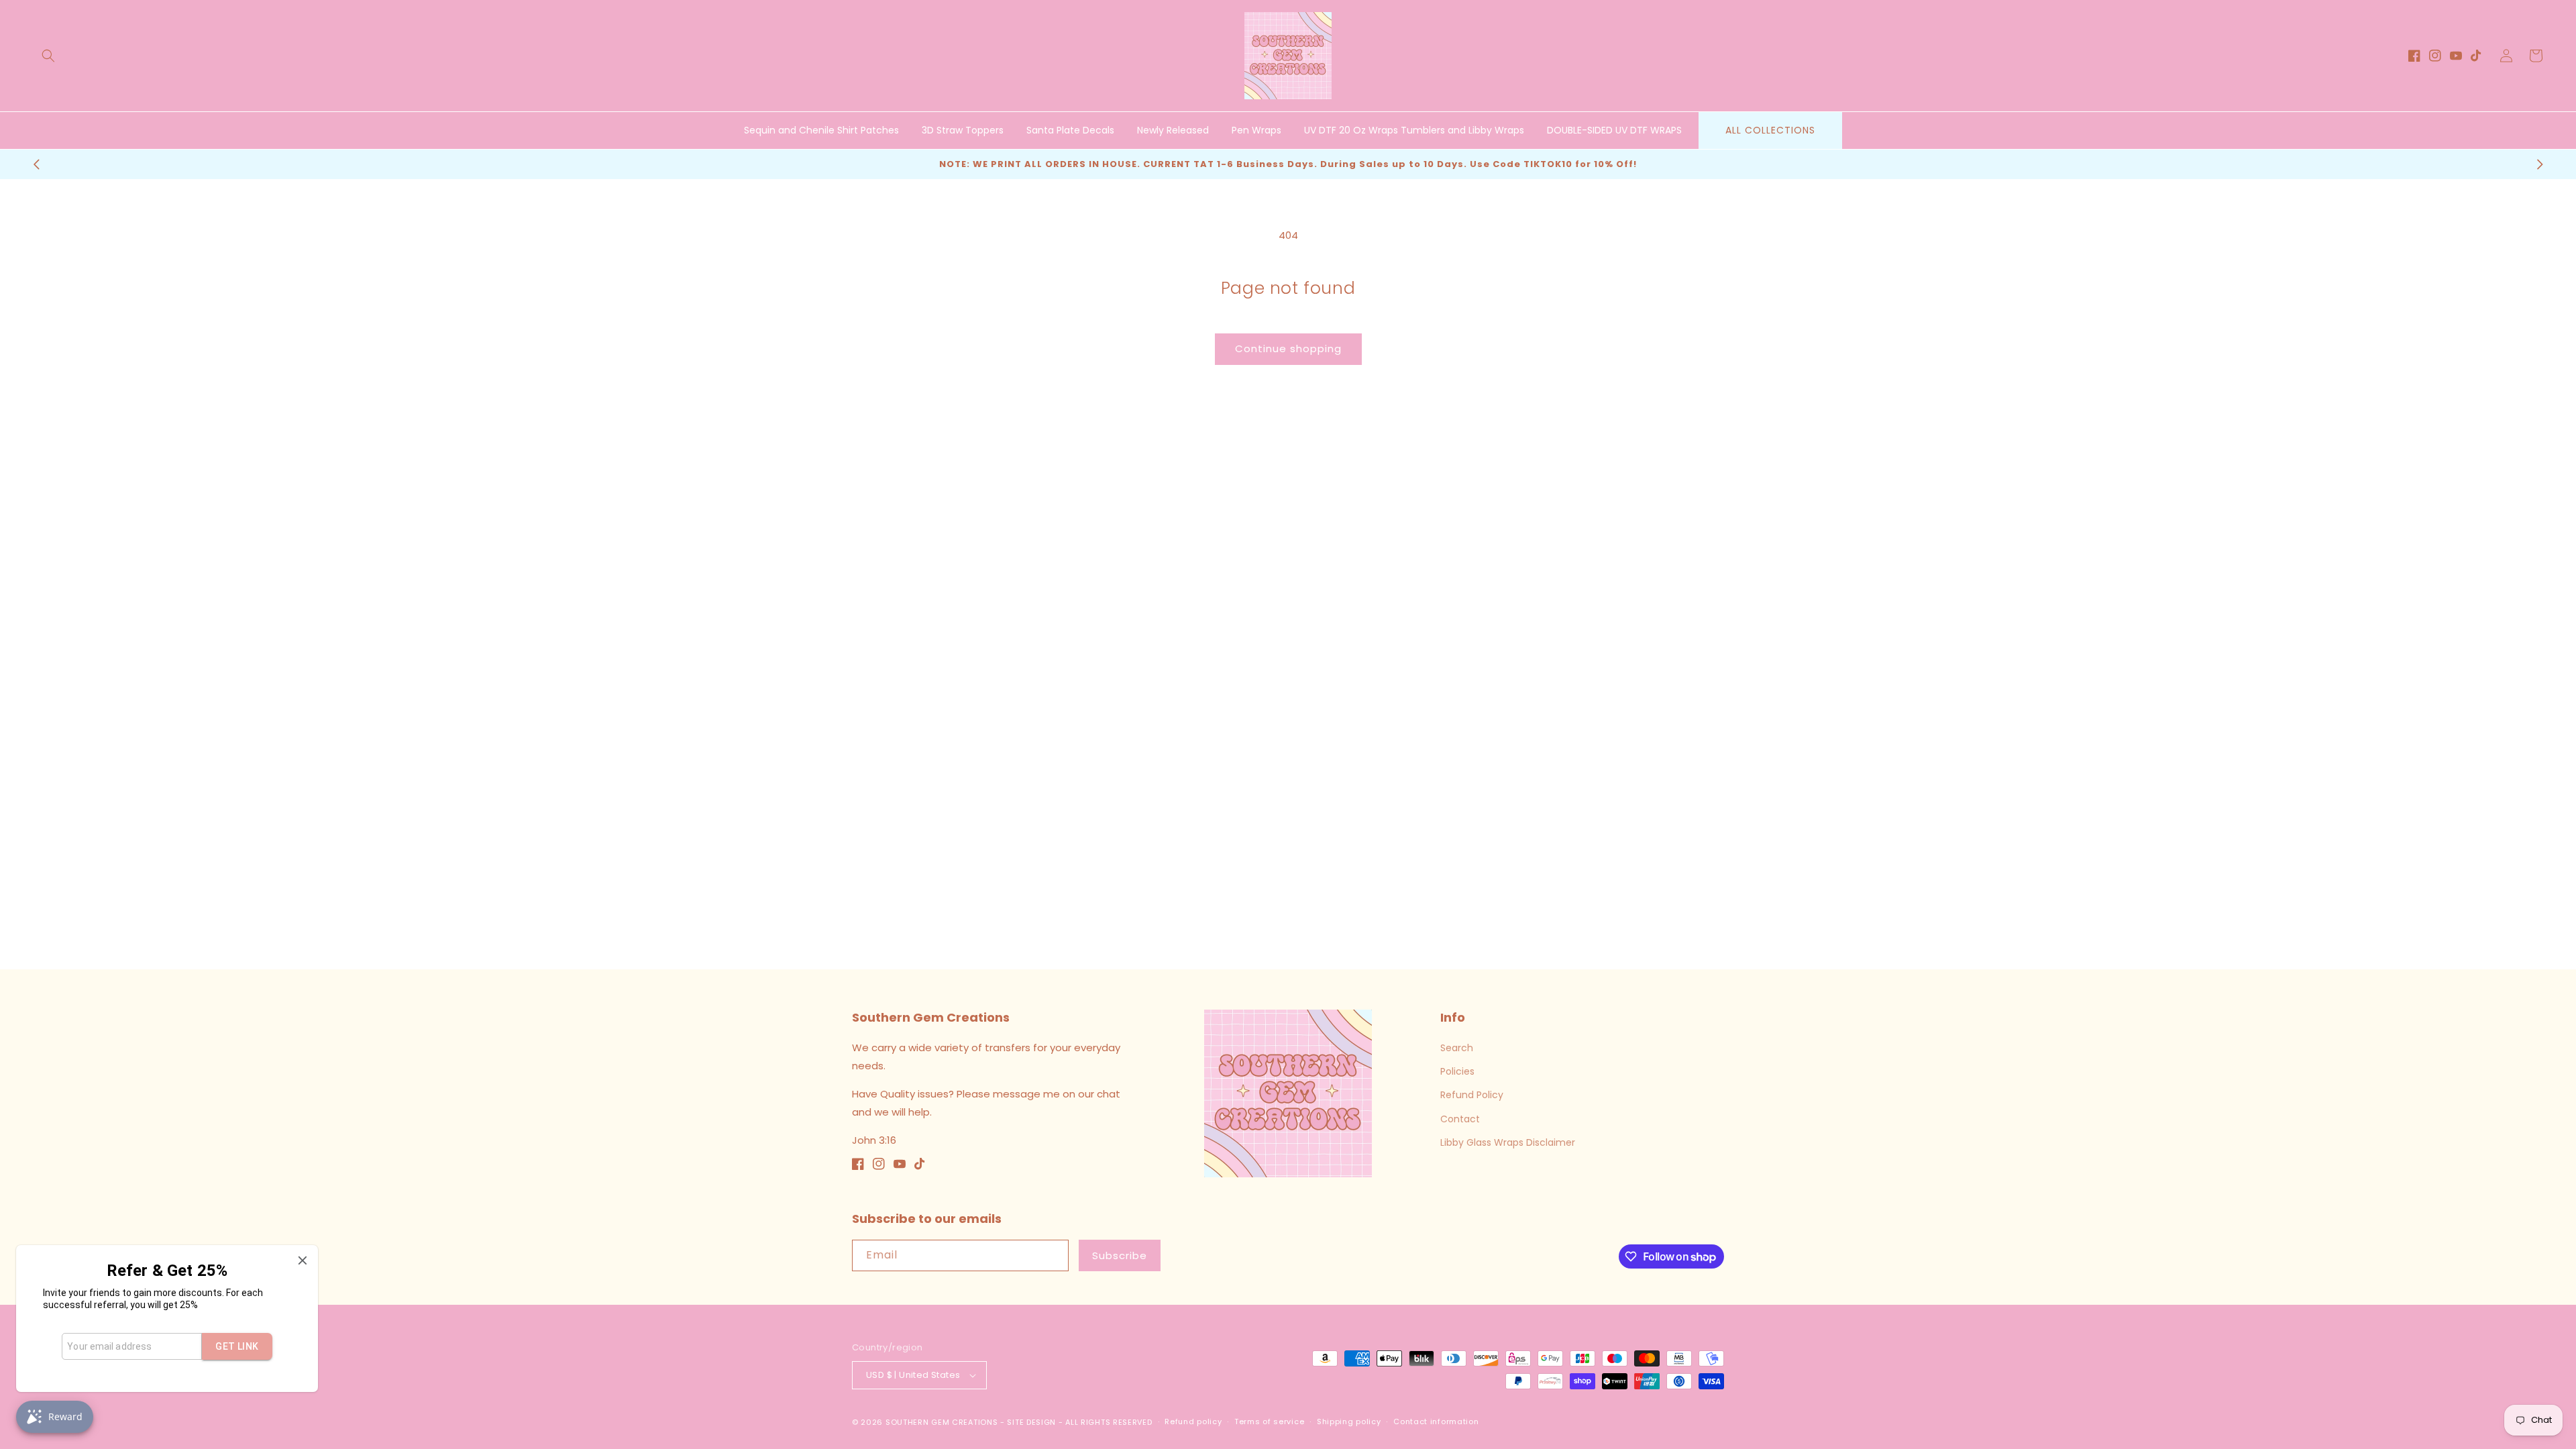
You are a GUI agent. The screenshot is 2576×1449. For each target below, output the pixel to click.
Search (1457, 1048)
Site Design (1031, 1422)
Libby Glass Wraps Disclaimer (1508, 1142)
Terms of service (1269, 1421)
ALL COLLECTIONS (1770, 130)
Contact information (1436, 1421)
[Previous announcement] (36, 164)
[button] (48, 56)
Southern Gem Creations (942, 1422)
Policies (1457, 1071)
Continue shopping (1288, 348)
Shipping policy (1349, 1421)
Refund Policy (1472, 1095)
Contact (1460, 1119)
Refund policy (1193, 1421)
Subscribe (1120, 1255)
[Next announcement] (2540, 164)
